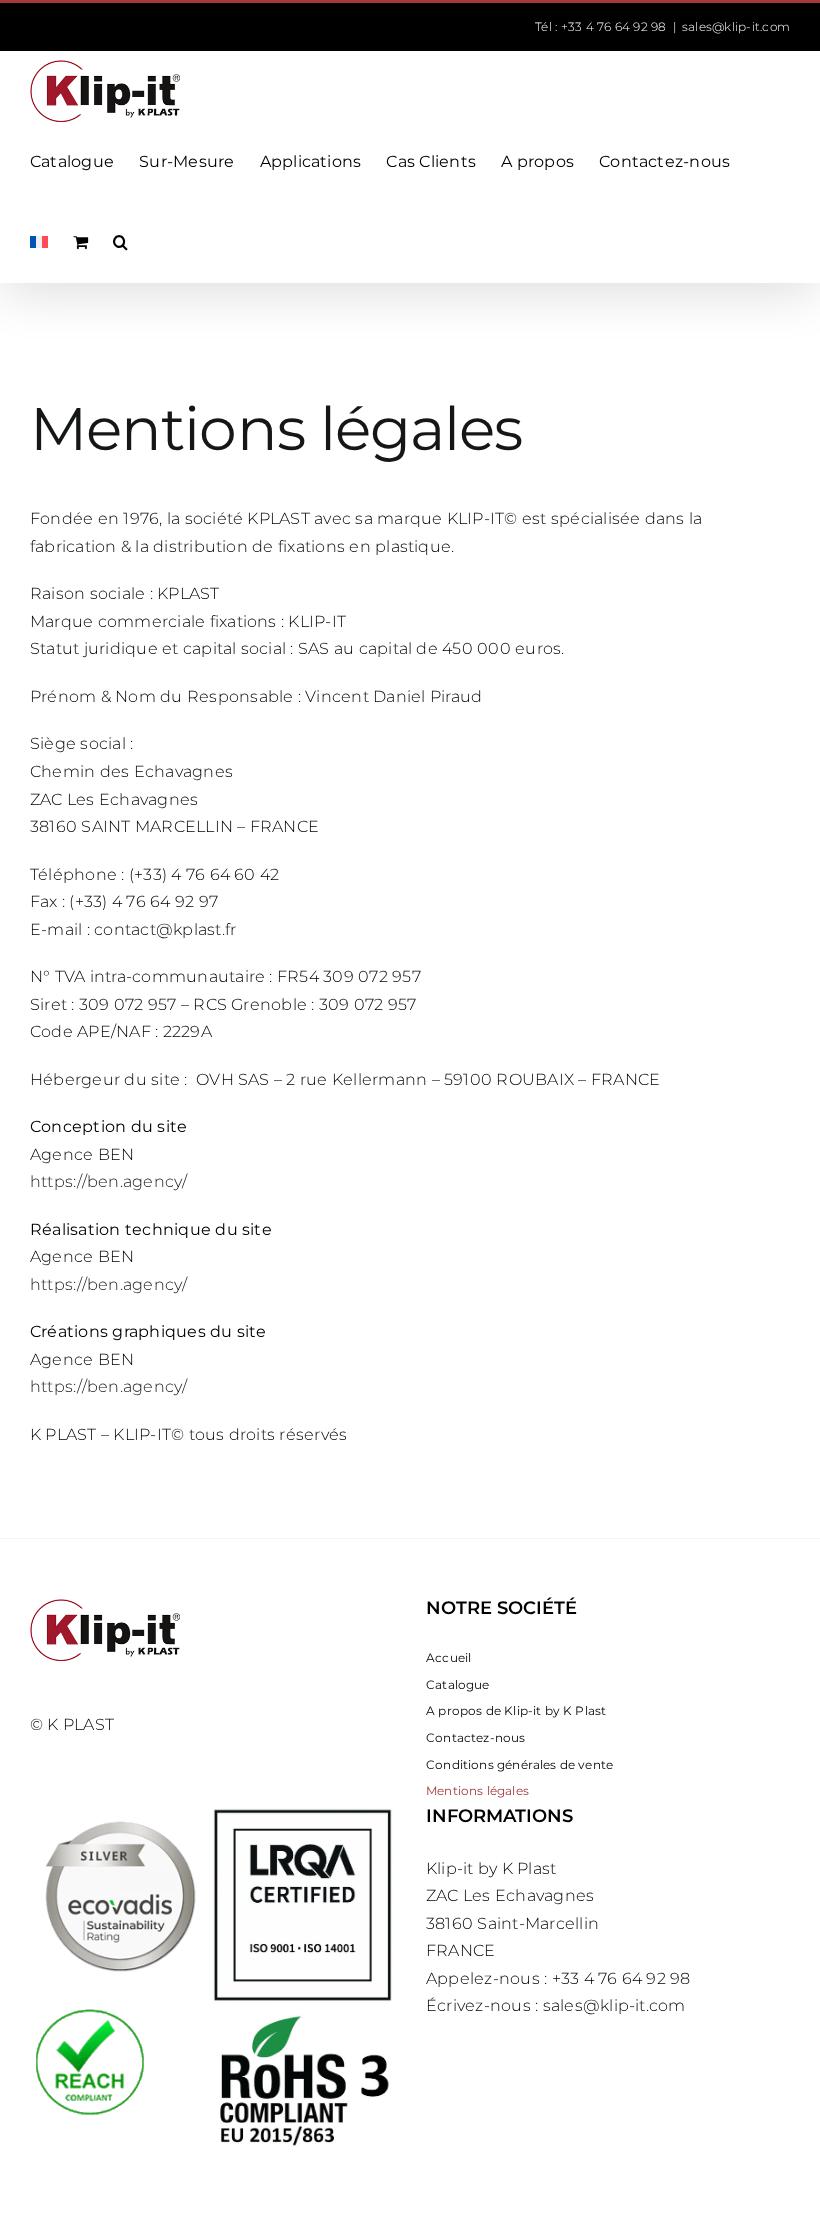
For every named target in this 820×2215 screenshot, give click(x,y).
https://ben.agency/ (109, 1181)
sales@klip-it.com (736, 26)
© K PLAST (72, 1724)
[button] (120, 242)
